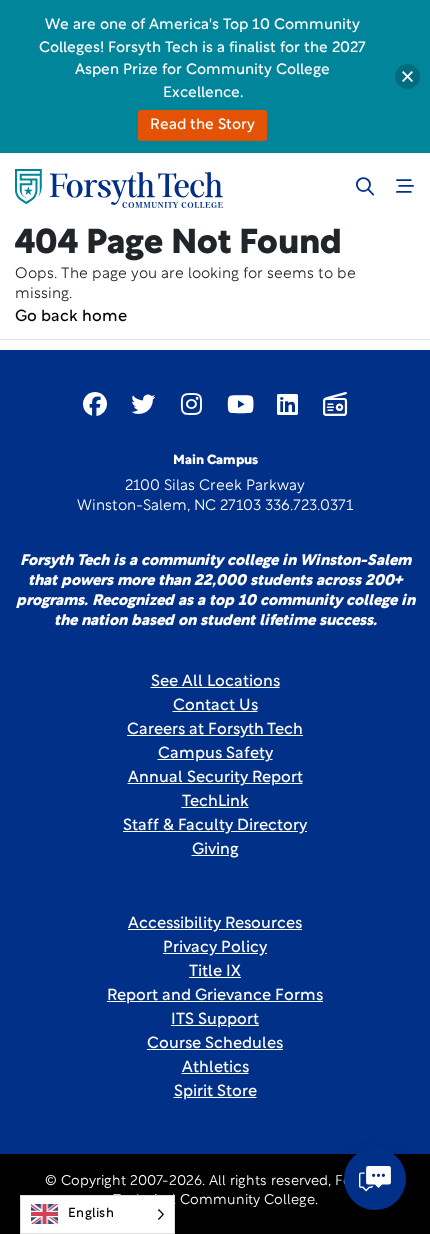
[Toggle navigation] (405, 186)
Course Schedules (215, 1044)
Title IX (215, 972)
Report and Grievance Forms (215, 996)
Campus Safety (215, 754)
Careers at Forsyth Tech (215, 730)
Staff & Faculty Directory (215, 826)
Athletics (215, 1068)
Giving (215, 850)
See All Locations (215, 682)
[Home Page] (119, 188)
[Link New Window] (95, 404)
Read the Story (202, 125)
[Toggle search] (365, 186)
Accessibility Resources (215, 924)
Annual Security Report (215, 778)
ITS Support (215, 1020)
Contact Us (215, 706)
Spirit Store (215, 1092)
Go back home (71, 317)
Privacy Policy (215, 948)
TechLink (215, 802)
